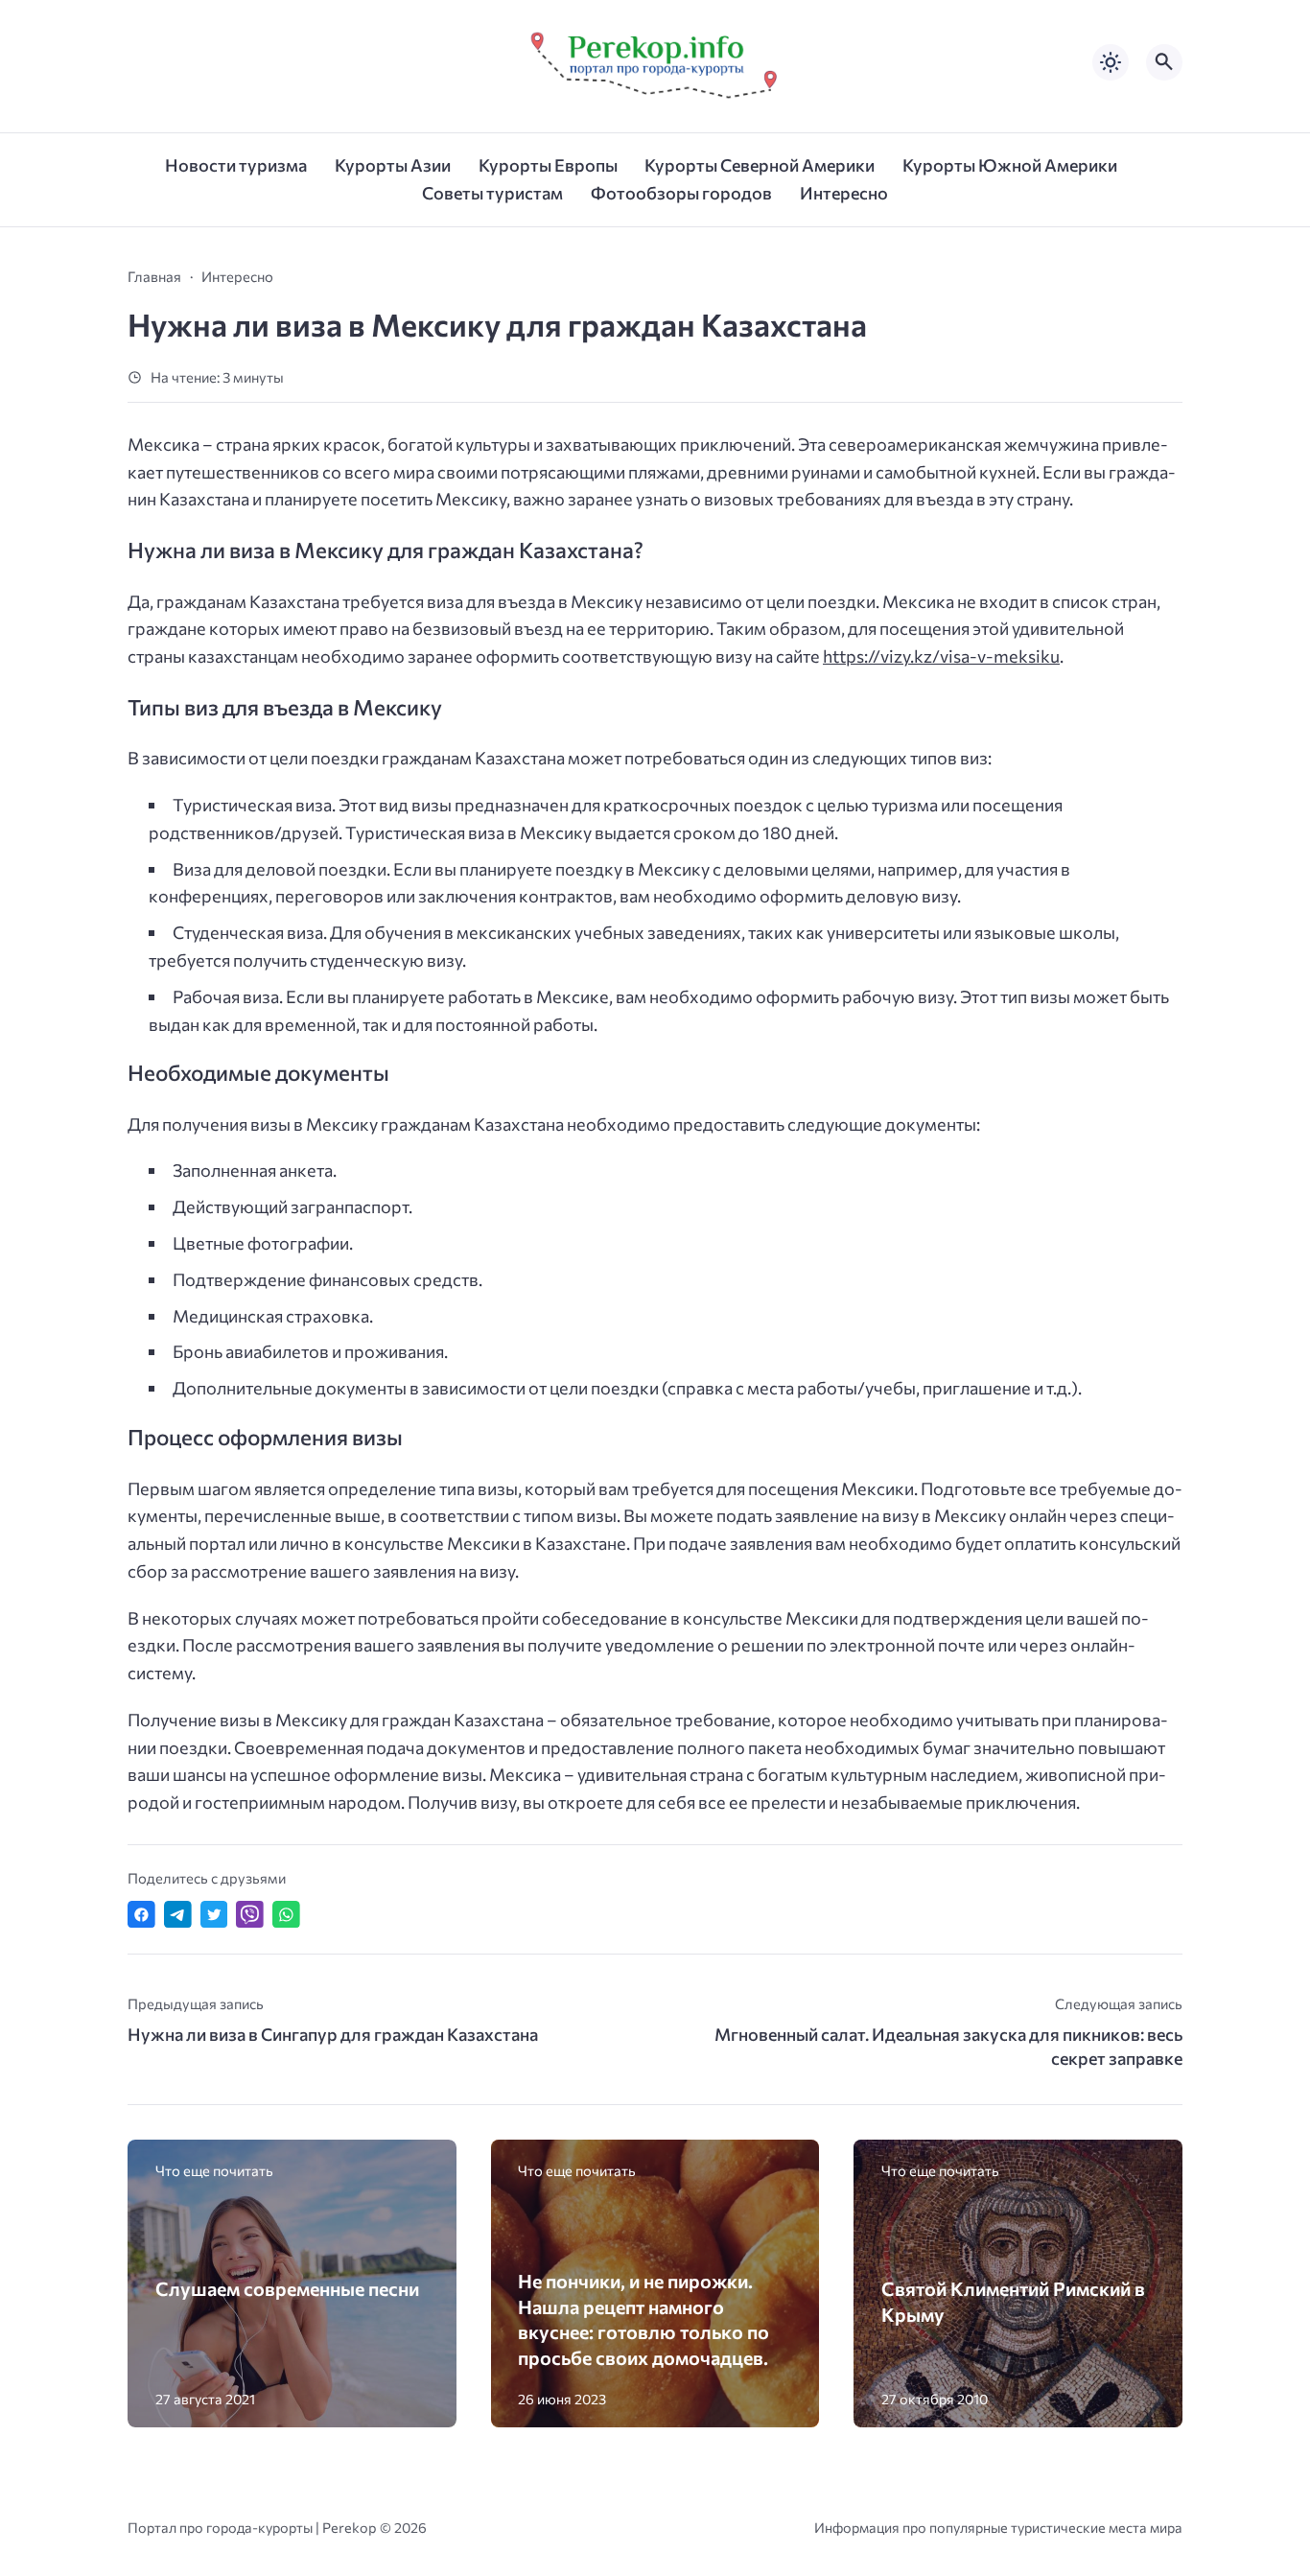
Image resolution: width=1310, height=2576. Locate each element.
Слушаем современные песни (287, 2288)
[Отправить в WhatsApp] (286, 1915)
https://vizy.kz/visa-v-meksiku (941, 656)
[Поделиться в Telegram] (178, 1915)
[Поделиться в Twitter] (214, 1915)
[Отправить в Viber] (250, 1915)
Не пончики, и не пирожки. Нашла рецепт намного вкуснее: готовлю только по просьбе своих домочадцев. (643, 2319)
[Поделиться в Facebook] (141, 1915)
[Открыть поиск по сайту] (1164, 62)
